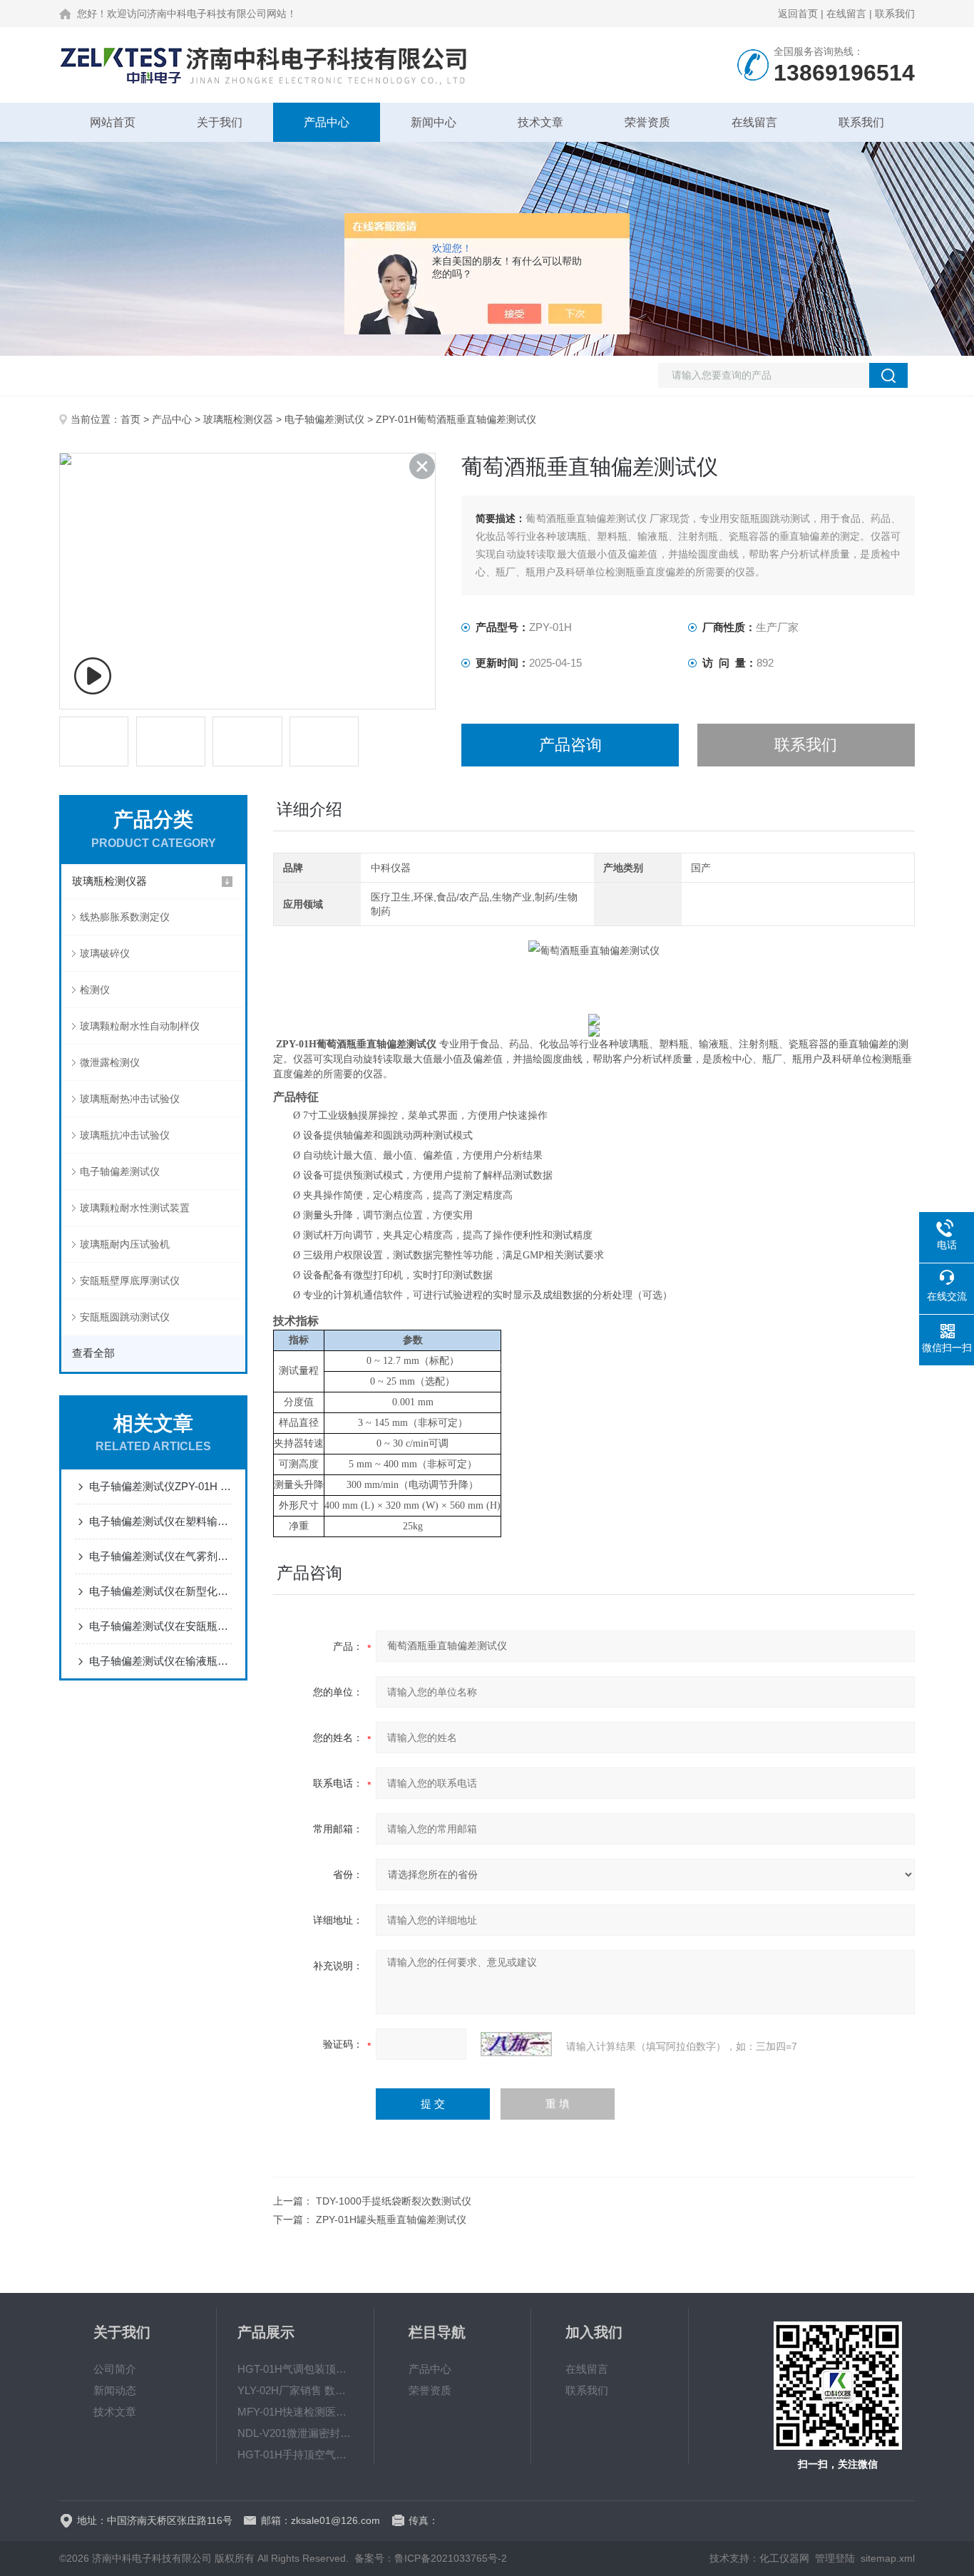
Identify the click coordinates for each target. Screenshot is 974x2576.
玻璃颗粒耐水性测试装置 (135, 1208)
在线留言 (846, 14)
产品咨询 (570, 745)
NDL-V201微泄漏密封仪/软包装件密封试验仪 (295, 2433)
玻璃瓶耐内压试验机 (125, 1244)
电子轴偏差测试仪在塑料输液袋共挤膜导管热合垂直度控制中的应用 (160, 1521)
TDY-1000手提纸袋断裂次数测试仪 (394, 2201)
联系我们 (895, 14)
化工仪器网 (784, 2558)
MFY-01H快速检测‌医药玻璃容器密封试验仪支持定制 (295, 2412)
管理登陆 (835, 2558)
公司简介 (115, 2369)
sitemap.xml (888, 2558)
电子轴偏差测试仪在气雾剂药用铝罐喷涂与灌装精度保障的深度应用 (160, 1556)
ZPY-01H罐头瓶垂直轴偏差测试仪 (391, 2220)
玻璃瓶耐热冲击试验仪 (130, 1099)
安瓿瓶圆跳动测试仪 (125, 1317)
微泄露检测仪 (110, 1062)
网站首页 (113, 122)
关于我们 (220, 122)
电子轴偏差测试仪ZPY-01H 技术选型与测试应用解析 (160, 1486)
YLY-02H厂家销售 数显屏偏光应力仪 (295, 2390)
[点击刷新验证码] (516, 2044)
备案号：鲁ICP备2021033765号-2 (431, 2558)
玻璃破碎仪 (105, 953)
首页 (130, 419)
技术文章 (540, 122)
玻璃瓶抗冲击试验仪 (125, 1135)
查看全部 (93, 1353)
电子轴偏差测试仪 (324, 419)
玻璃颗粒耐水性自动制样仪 (140, 1026)
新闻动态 (115, 2390)
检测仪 (95, 990)
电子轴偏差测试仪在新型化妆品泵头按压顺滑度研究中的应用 (160, 1591)
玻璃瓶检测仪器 (238, 419)
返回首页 (798, 14)
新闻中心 (434, 122)
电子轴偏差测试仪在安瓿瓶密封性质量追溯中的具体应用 (160, 1626)
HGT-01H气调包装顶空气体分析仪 (295, 2369)
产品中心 (327, 122)
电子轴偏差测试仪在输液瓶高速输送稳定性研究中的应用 (160, 1661)
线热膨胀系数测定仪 (125, 917)
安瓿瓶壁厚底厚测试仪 (130, 1281)
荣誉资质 (647, 122)
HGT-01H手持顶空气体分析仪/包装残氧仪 (295, 2454)
